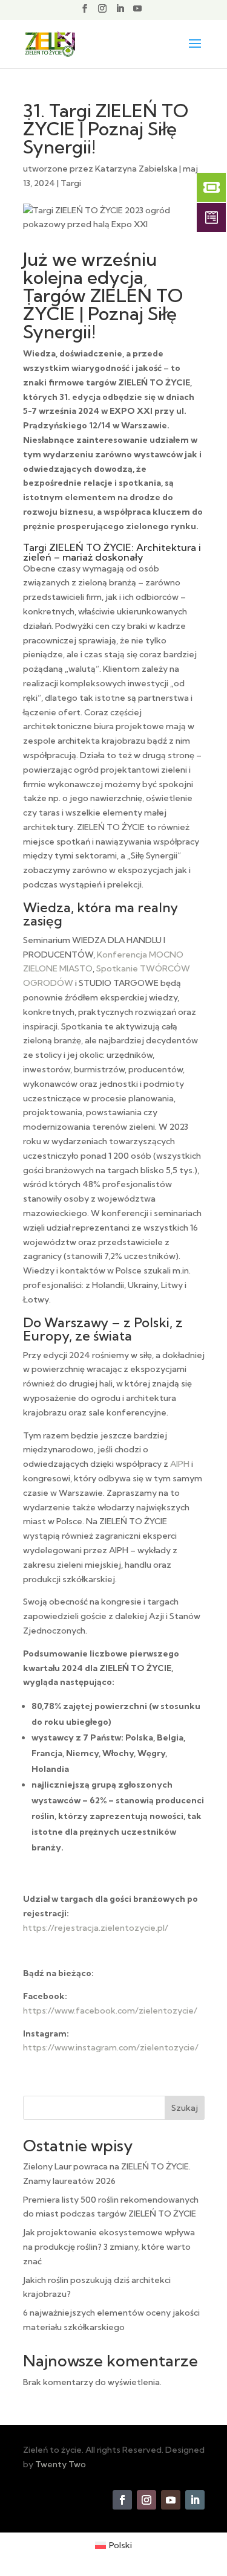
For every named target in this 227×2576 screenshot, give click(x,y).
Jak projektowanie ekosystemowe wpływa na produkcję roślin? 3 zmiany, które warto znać (109, 2247)
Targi (71, 183)
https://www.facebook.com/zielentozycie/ (110, 2011)
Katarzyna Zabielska (136, 169)
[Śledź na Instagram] (146, 2500)
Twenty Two (61, 2464)
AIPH (180, 1464)
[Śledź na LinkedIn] (195, 2500)
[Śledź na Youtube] (171, 2500)
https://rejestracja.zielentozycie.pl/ (96, 1928)
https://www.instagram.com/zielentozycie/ (111, 2047)
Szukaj (185, 2108)
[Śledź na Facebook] (122, 2500)
